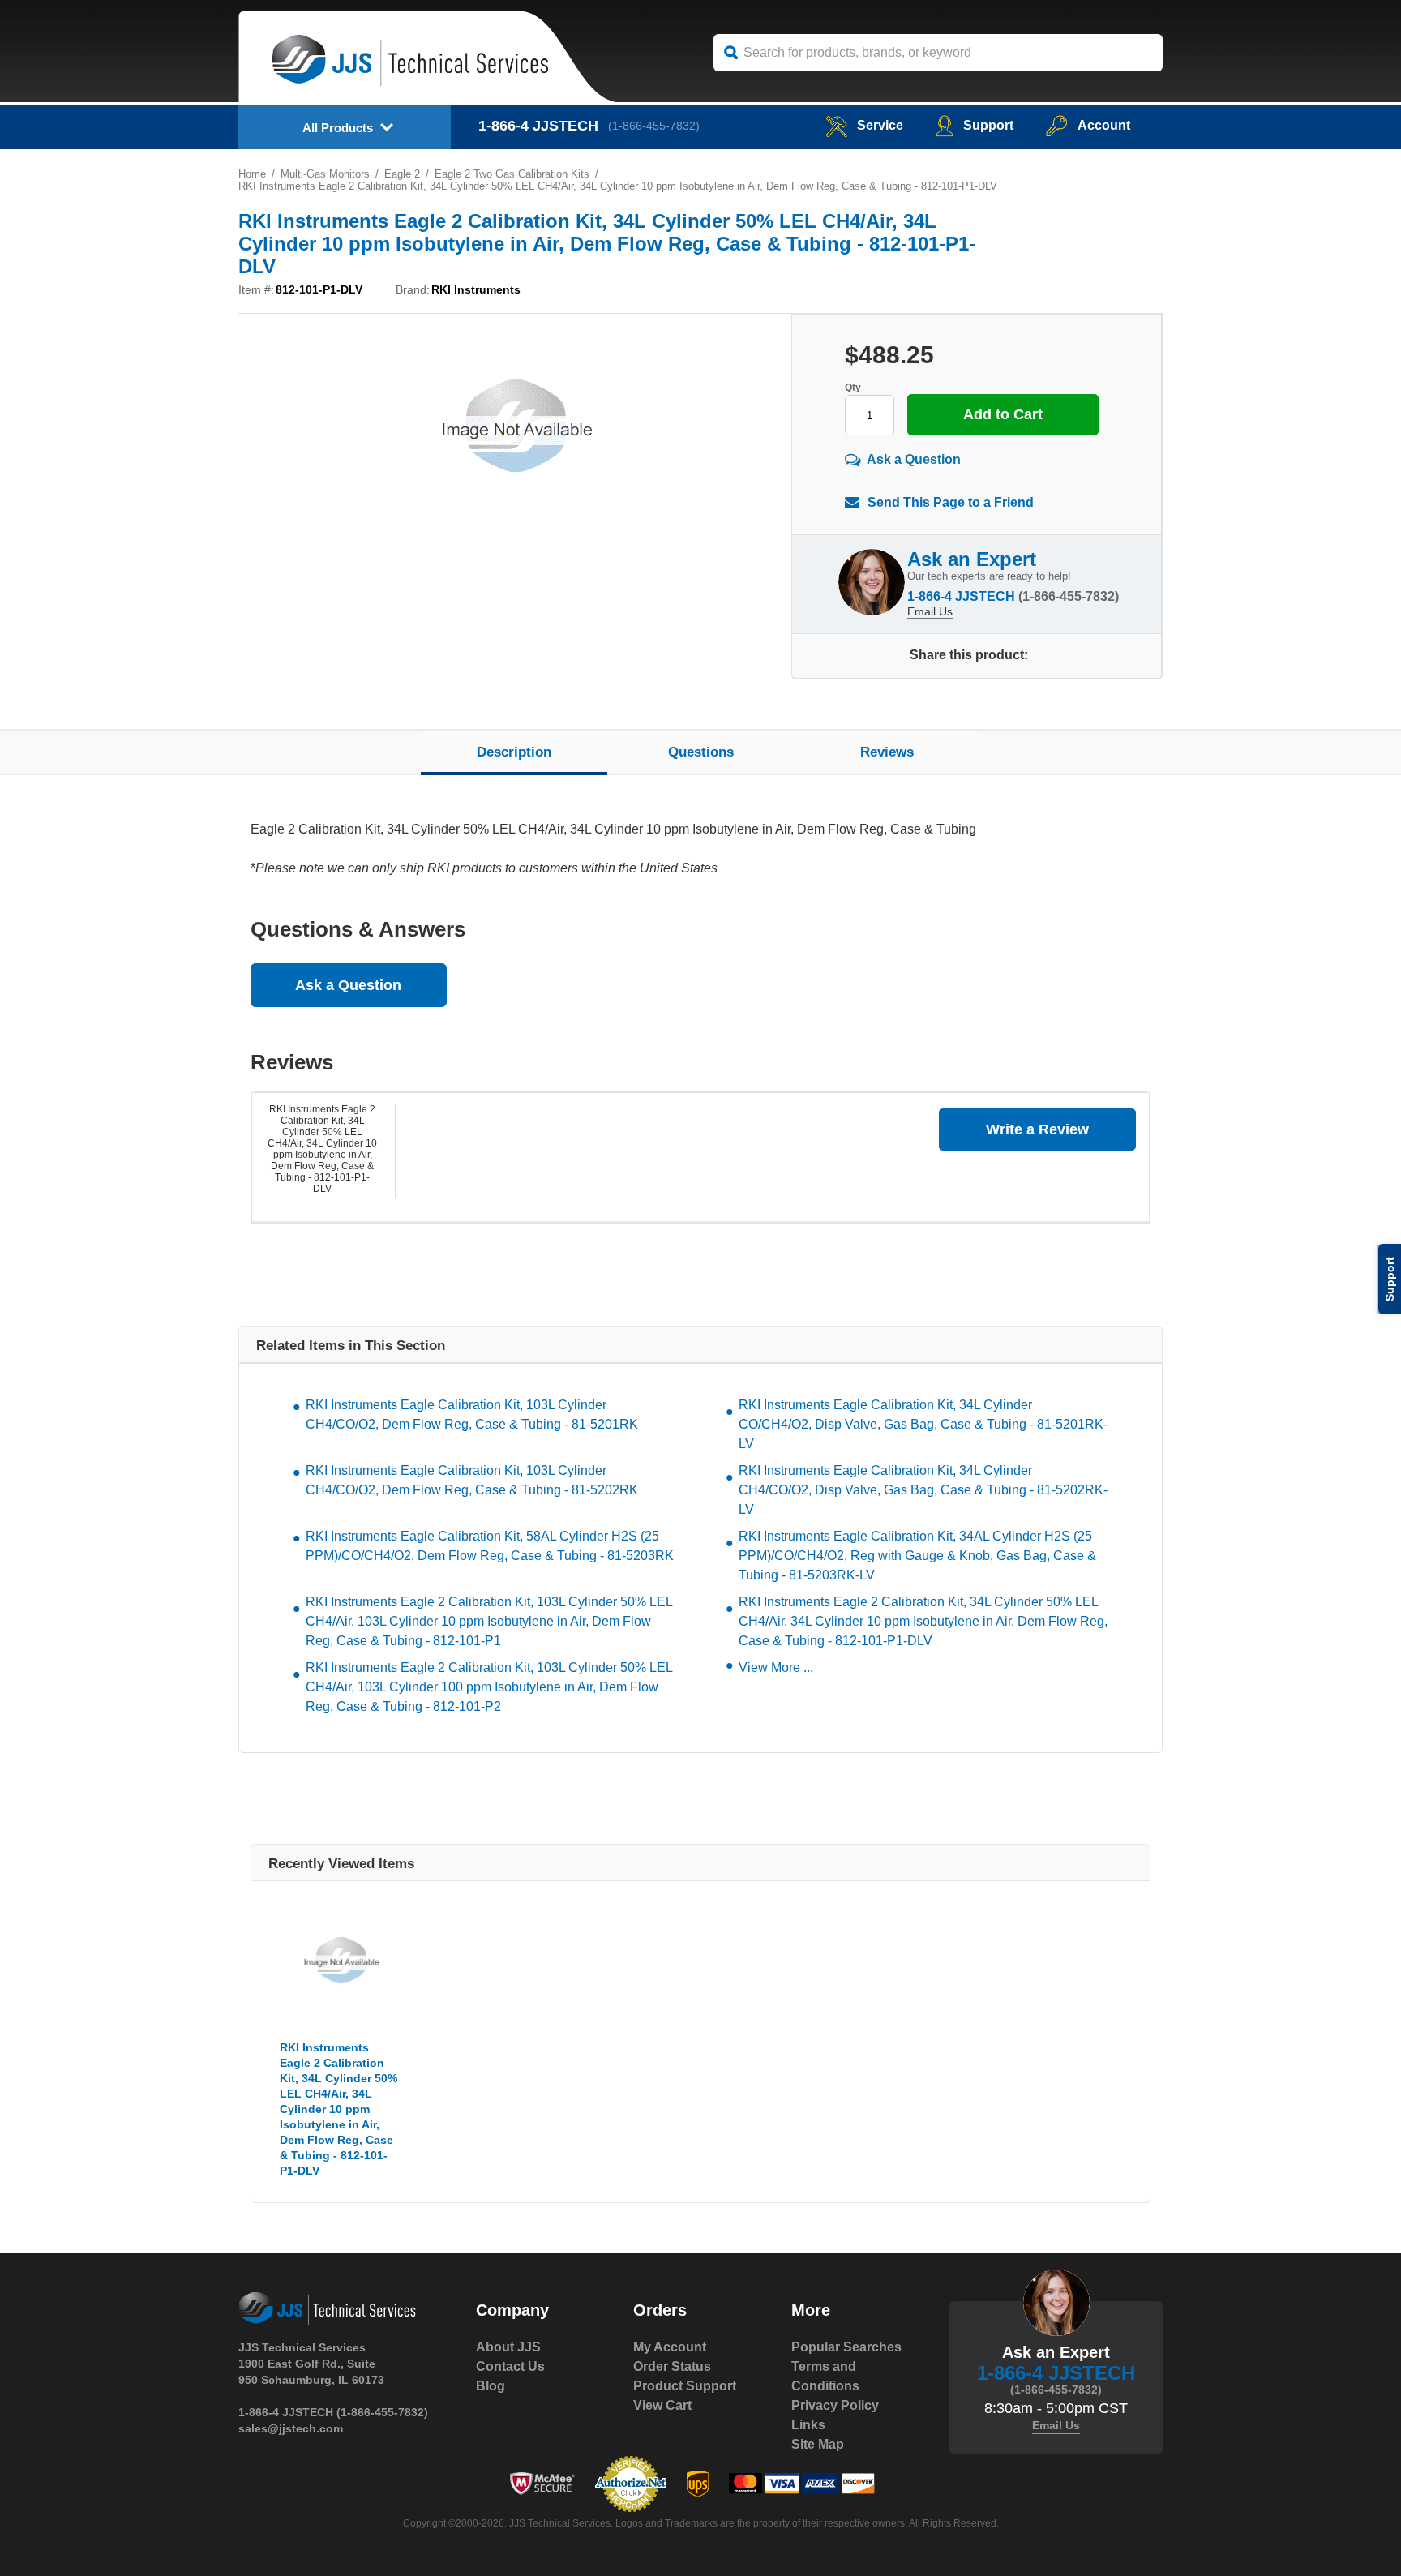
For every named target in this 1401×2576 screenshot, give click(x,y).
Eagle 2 (402, 174)
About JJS (508, 2347)
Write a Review (1037, 1129)
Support (988, 125)
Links (808, 2425)
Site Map (818, 2444)
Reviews (887, 752)
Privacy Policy (835, 2405)
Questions (701, 752)
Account (1104, 125)
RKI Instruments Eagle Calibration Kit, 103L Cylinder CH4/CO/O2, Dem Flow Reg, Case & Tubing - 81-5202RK (472, 1480)
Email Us (930, 611)
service (880, 125)
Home (252, 174)
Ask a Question (914, 459)
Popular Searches (846, 2347)
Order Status (672, 2366)
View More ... (776, 1667)
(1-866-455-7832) (654, 126)
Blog (491, 2386)
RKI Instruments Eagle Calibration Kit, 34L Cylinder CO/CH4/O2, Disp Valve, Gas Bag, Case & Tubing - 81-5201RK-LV (923, 1424)
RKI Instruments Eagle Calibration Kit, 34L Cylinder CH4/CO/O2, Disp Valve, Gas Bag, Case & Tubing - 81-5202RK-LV (923, 1490)
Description (514, 752)
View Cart (662, 2405)
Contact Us (510, 2366)
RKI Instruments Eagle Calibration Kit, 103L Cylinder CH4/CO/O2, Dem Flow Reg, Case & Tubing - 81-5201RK (472, 1414)
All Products (338, 128)
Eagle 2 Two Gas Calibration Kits (512, 174)
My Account (670, 2347)
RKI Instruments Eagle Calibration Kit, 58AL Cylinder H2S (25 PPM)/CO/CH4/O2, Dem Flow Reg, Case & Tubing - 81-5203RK (490, 1546)
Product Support (685, 2386)
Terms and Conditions (825, 2376)
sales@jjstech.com (291, 2428)
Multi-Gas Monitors (325, 174)
